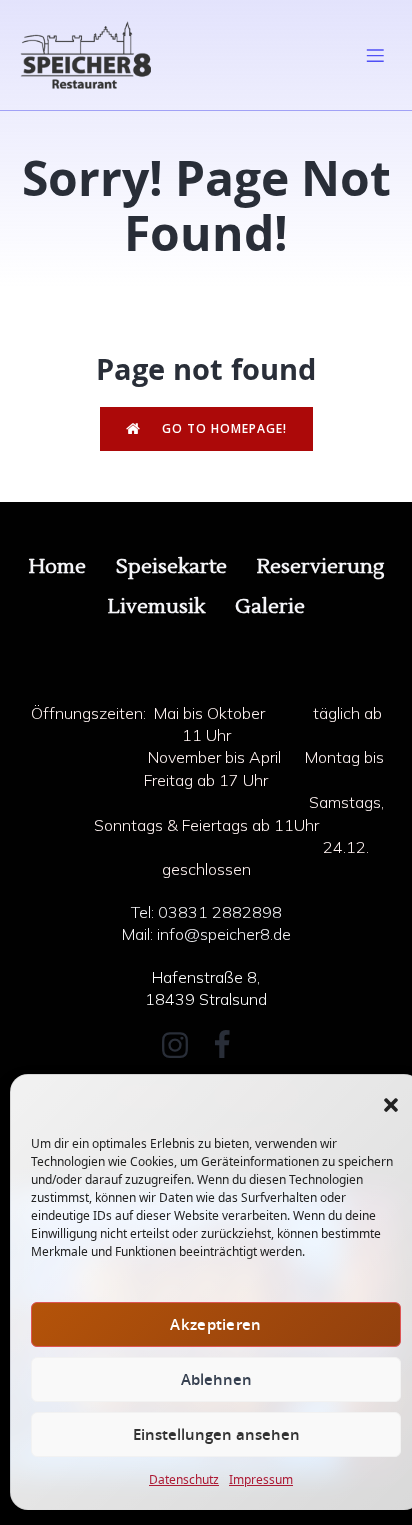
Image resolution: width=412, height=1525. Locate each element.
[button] (391, 1105)
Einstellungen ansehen (216, 1434)
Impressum (261, 1479)
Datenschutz (184, 1479)
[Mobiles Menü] (375, 55)
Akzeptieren (215, 1324)
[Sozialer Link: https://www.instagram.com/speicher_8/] (182, 1046)
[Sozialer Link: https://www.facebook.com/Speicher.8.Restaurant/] (229, 1046)
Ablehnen (216, 1379)
